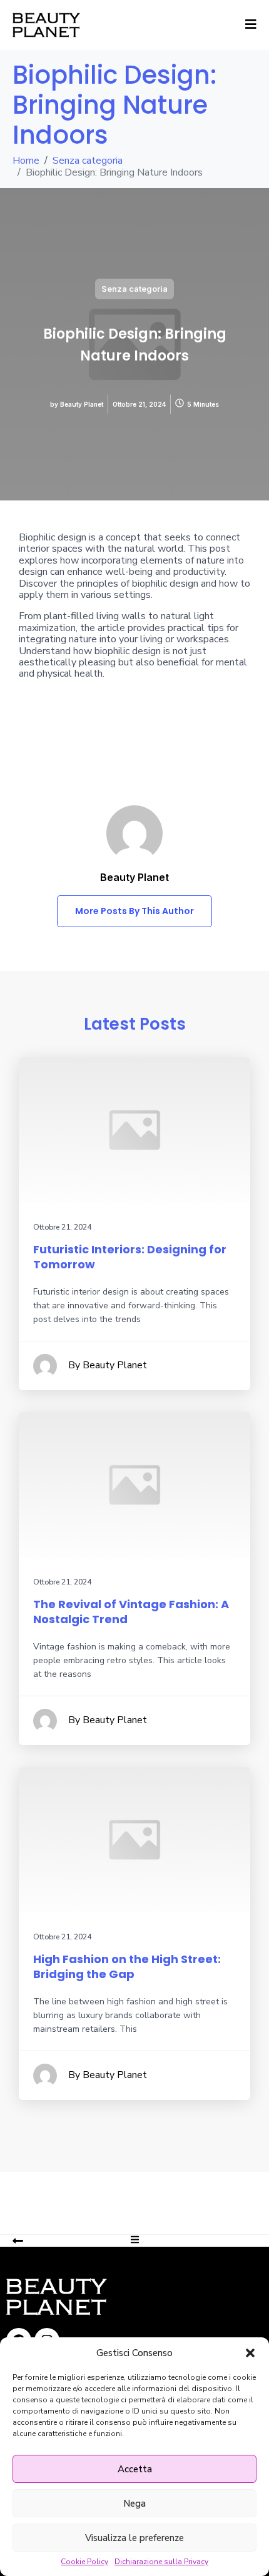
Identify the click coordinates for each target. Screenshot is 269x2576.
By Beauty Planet (108, 1365)
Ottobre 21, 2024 (62, 1227)
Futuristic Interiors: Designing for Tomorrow (130, 1257)
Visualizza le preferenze (134, 2538)
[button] (250, 2353)
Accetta (135, 2469)
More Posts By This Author (134, 911)
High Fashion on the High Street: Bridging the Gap (127, 1967)
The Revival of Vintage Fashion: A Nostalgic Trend (131, 1612)
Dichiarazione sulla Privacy (161, 2562)
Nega (134, 2504)
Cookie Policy (84, 2562)
